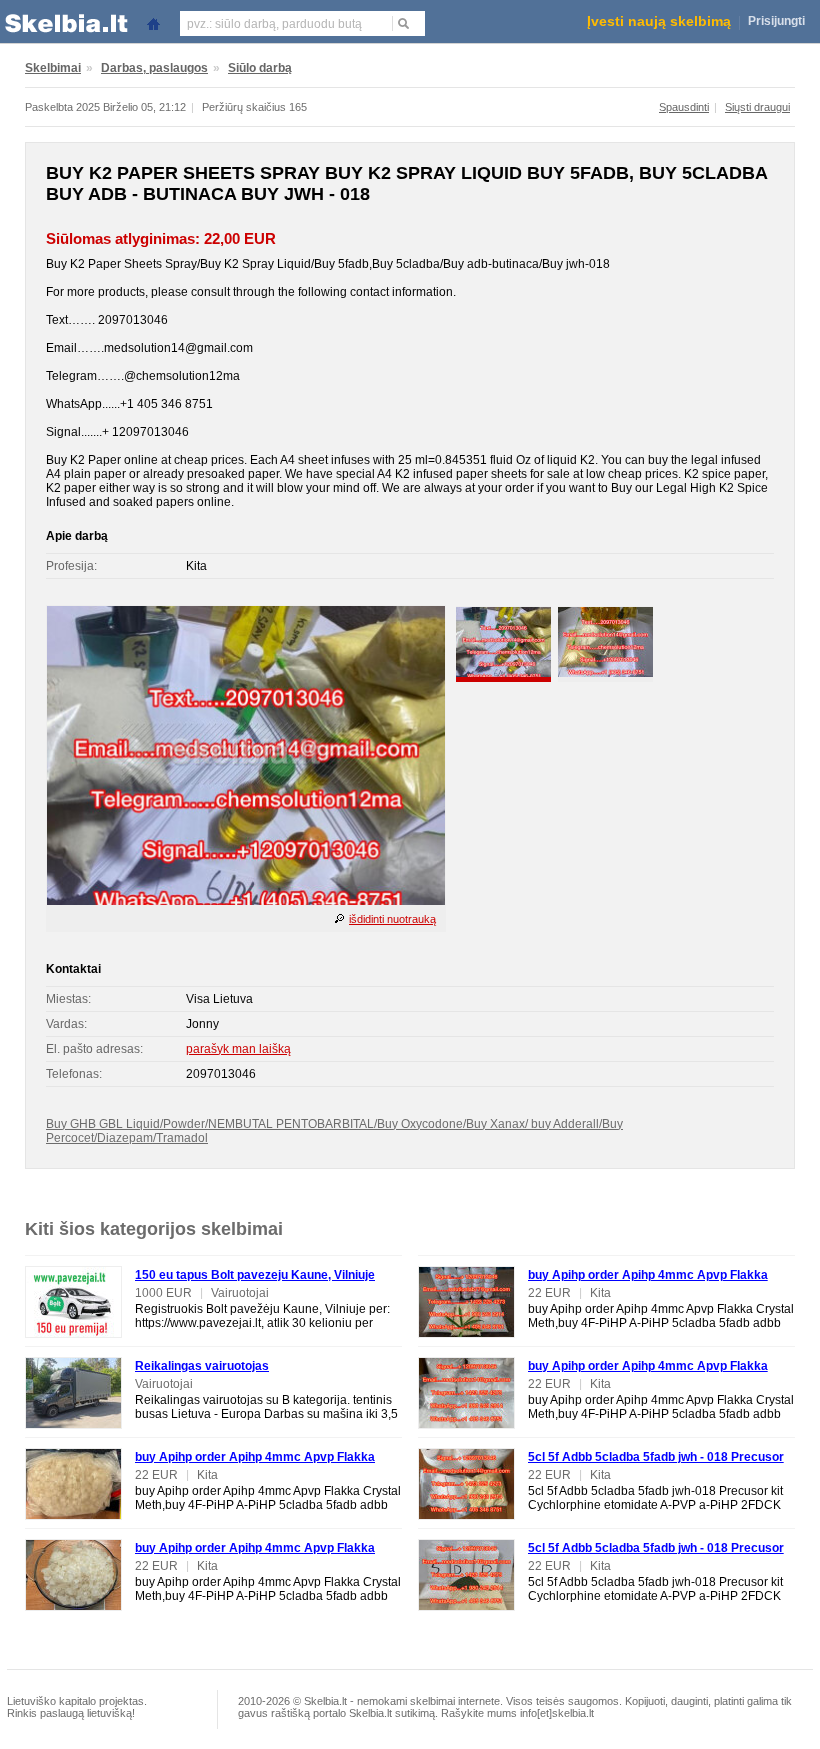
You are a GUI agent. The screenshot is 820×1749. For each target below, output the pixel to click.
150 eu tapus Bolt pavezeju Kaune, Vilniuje (255, 1275)
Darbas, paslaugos (154, 68)
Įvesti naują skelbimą (659, 21)
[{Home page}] (153, 22)
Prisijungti (776, 21)
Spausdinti (684, 107)
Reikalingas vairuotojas (202, 1366)
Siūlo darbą (260, 68)
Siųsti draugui (757, 107)
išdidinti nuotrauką (392, 919)
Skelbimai (53, 68)
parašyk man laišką (238, 1049)
